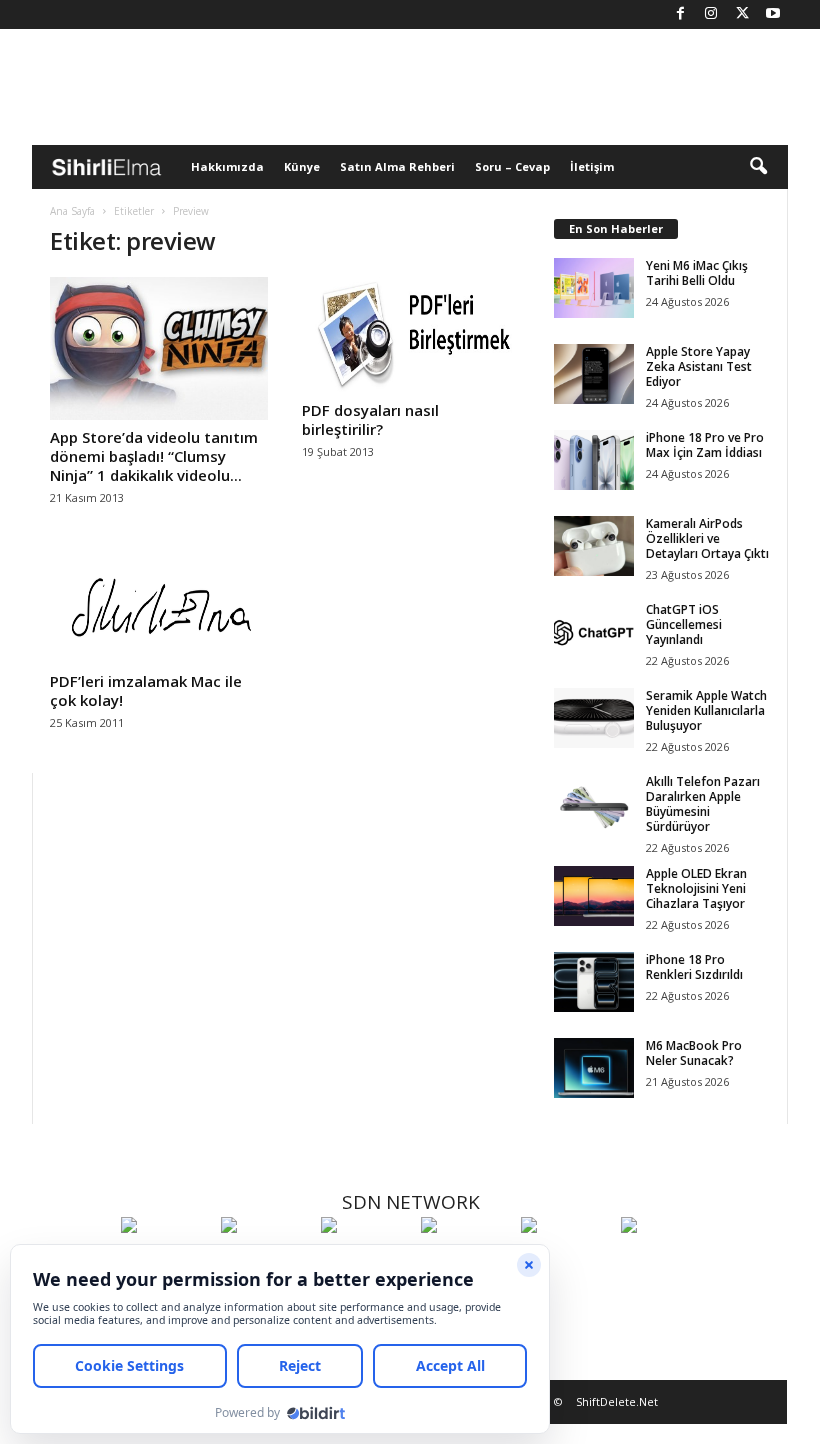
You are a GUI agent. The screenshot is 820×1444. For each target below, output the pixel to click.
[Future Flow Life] (666, 1262)
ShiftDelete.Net (617, 1401)
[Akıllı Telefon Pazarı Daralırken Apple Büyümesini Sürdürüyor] (594, 804)
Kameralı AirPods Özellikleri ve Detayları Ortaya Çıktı (707, 538)
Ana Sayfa (72, 211)
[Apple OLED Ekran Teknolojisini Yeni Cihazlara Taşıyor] (594, 896)
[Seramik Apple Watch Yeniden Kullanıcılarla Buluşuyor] (594, 718)
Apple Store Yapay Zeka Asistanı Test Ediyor (699, 366)
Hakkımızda (227, 166)
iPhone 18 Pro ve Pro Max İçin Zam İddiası (705, 445)
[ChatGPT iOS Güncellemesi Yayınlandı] (594, 632)
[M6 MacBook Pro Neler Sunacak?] (594, 1068)
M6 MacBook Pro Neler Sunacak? (694, 1053)
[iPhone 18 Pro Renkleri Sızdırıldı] (594, 982)
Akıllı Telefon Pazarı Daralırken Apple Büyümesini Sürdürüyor (703, 804)
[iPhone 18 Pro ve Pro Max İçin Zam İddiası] (594, 460)
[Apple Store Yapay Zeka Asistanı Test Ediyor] (594, 374)
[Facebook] (680, 14)
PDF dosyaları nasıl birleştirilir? (370, 419)
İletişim (592, 166)
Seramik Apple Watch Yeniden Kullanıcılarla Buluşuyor (706, 710)
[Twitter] (742, 14)
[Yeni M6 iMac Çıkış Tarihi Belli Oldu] (594, 288)
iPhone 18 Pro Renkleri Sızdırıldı (694, 967)
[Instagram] (711, 14)
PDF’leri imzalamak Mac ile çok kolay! (146, 690)
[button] (758, 167)
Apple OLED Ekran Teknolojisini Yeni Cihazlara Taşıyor (696, 888)
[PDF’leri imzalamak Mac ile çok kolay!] (159, 606)
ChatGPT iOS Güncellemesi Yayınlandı (684, 624)
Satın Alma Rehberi (397, 166)
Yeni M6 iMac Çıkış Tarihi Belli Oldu (697, 273)
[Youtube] (773, 14)
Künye (302, 166)
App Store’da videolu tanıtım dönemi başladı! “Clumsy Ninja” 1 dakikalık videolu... (154, 456)
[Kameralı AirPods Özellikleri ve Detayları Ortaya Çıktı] (594, 546)
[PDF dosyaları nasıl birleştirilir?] (411, 335)
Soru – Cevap (512, 166)
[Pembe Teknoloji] (566, 1262)
